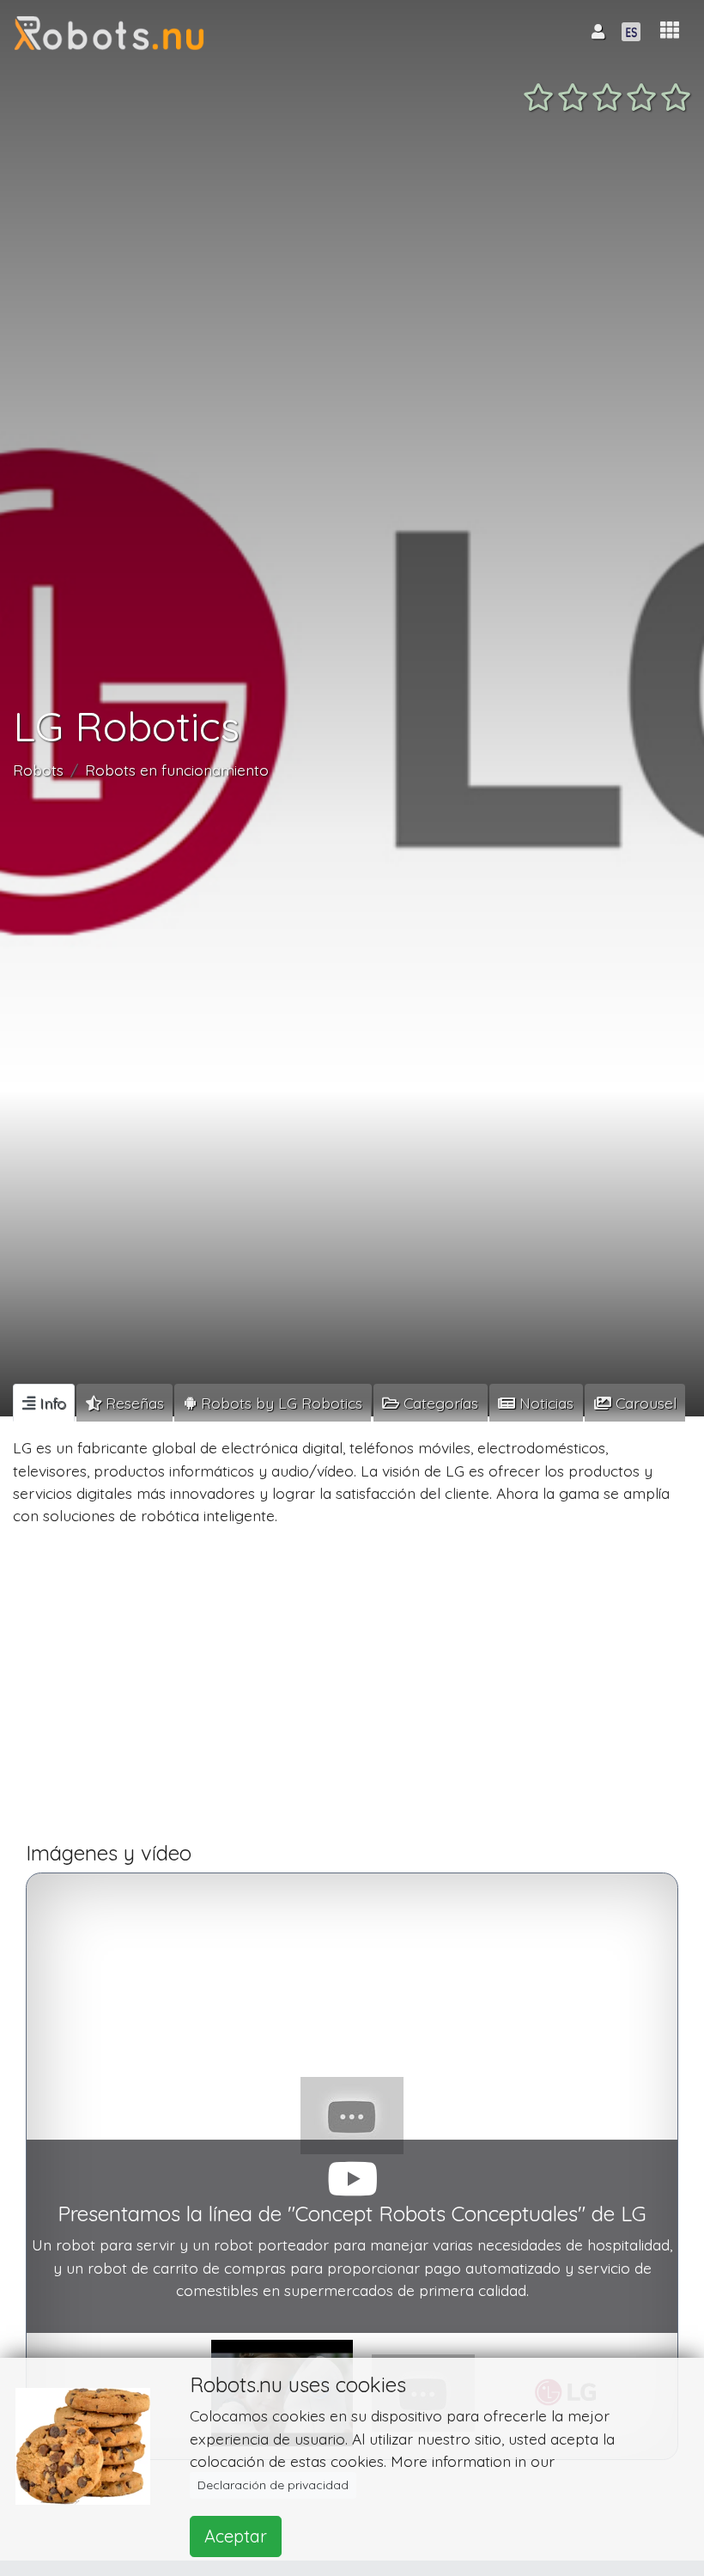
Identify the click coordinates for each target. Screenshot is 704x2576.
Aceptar (236, 2536)
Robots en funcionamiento (177, 770)
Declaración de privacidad (273, 2485)
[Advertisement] (352, 1691)
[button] (670, 30)
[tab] (44, 1403)
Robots (38, 770)
